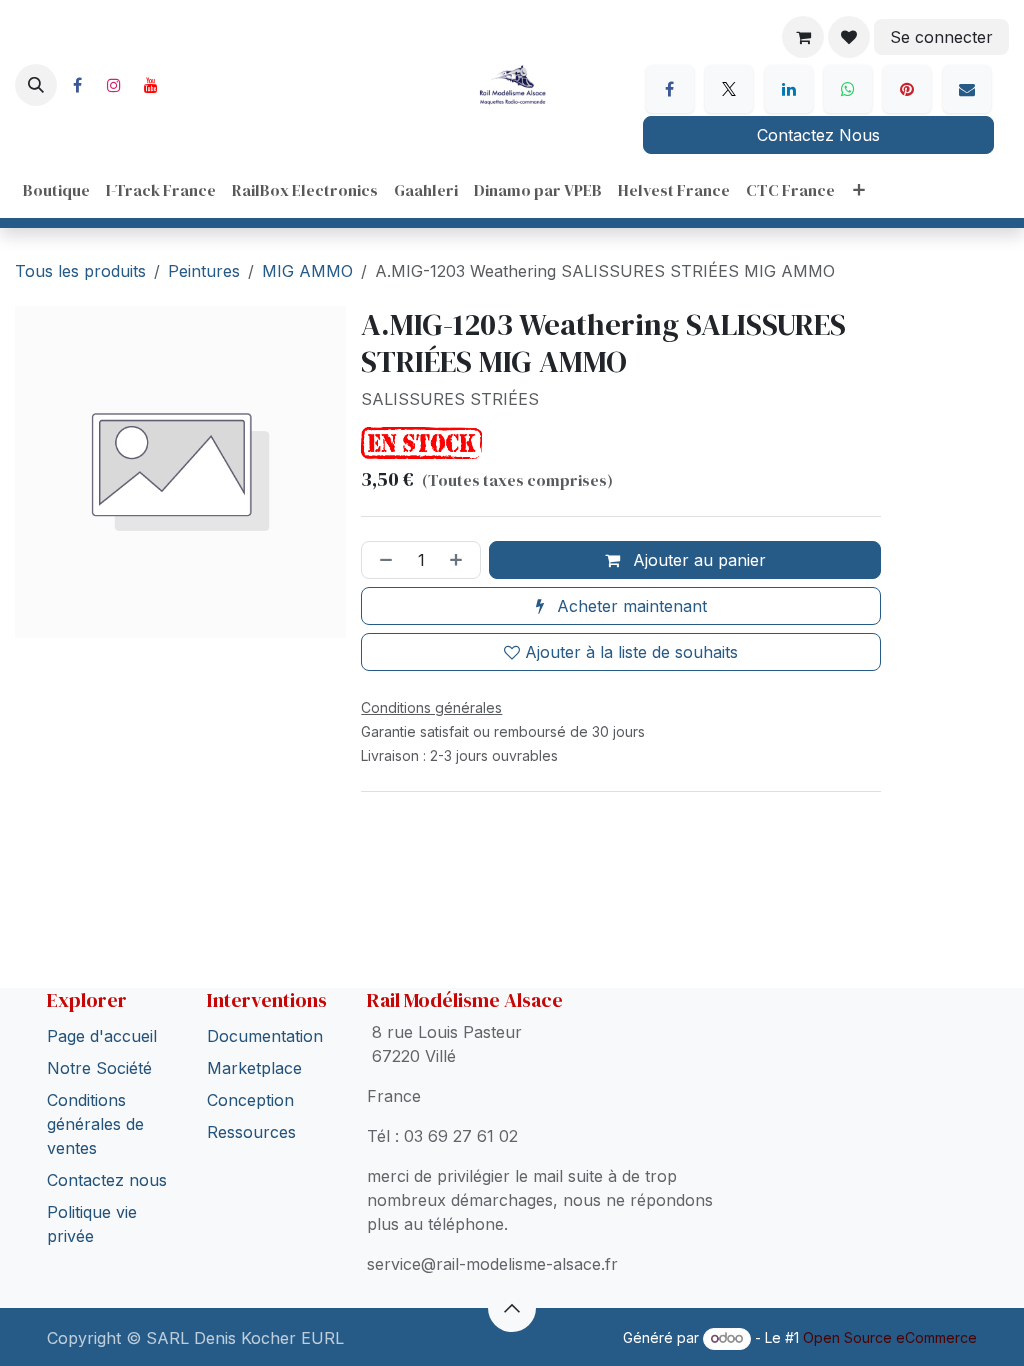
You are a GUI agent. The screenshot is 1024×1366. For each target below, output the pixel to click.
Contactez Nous (818, 135)
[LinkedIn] (789, 89)
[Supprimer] (382, 560)
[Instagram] (114, 85)
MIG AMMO (307, 271)
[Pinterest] (907, 89)
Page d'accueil (102, 996)
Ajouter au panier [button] (697, 560)
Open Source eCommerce (890, 1337)
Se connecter (941, 37)
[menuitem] (56, 190)
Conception (250, 1060)
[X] (729, 89)
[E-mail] (967, 89)
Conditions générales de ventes (95, 1084)
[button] (36, 85)
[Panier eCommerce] (803, 37)
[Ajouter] (460, 560)
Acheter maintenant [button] (629, 606)
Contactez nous (107, 1140)
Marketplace (254, 1028)
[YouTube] (151, 85)
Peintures (204, 271)
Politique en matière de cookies (164, 1322)
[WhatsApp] (848, 89)
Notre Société (99, 1028)
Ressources (251, 1092)
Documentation (265, 996)
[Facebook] (77, 85)
